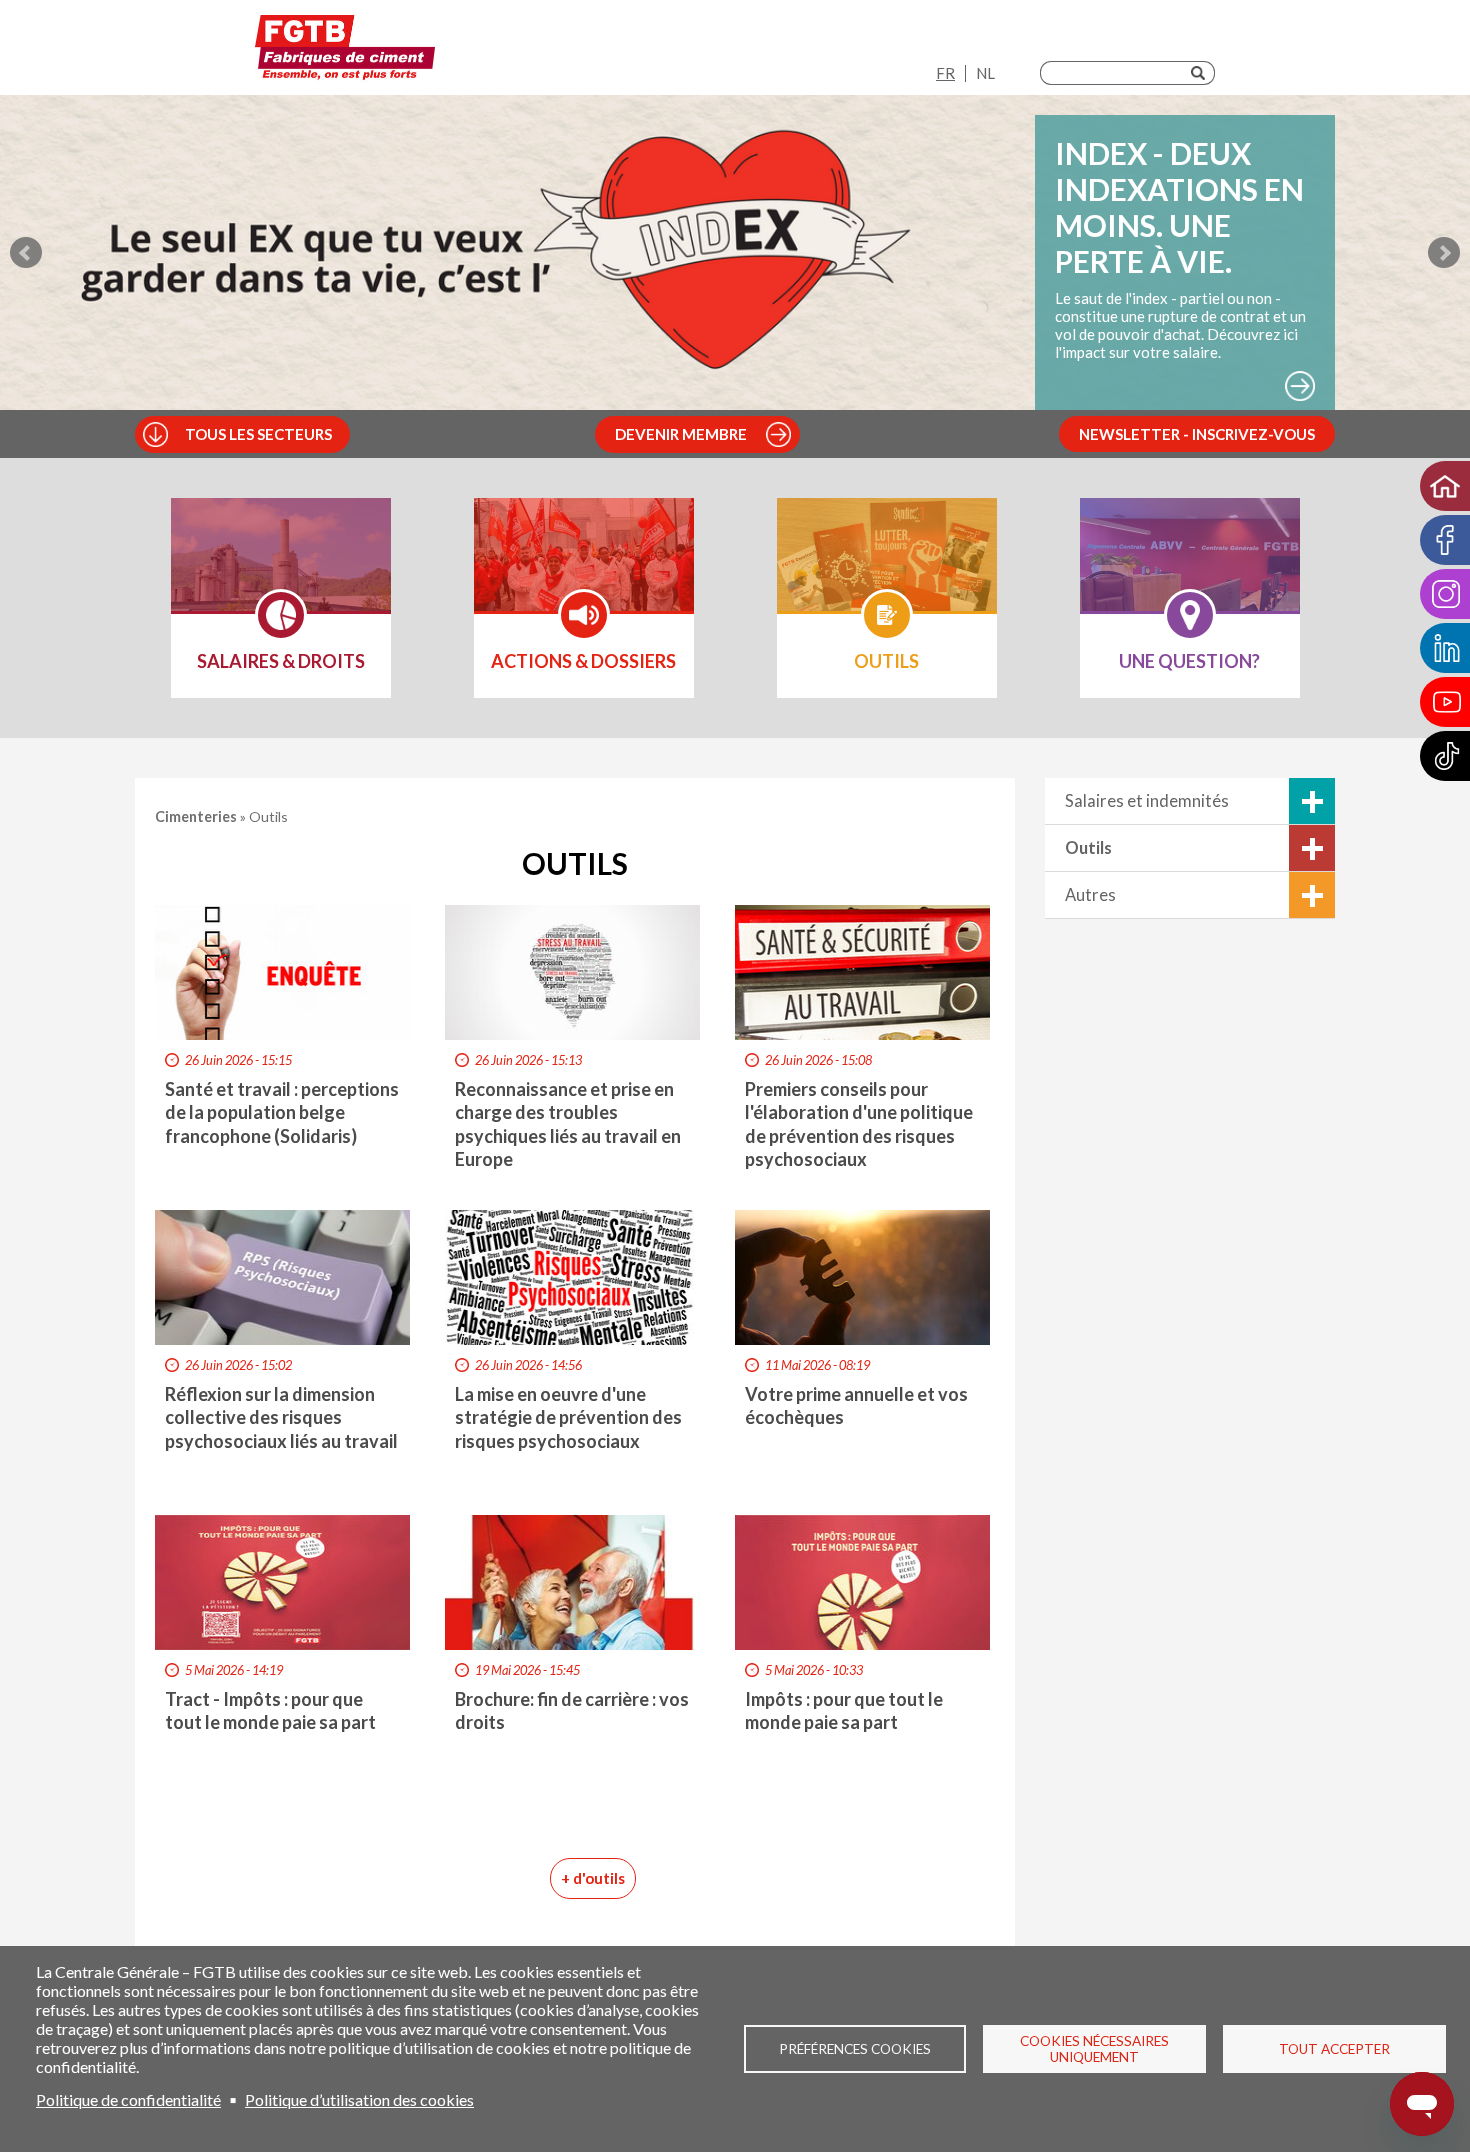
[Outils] (887, 568)
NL (985, 73)
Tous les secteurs (258, 434)
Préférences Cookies (855, 2049)
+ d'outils (593, 1878)
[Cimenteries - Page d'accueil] (345, 52)
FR (945, 73)
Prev (26, 253)
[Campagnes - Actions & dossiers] (584, 568)
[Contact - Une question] (1190, 568)
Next (1444, 253)
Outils (1088, 848)
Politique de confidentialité (128, 2099)
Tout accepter (1334, 2049)
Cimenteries (197, 816)
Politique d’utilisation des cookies (359, 2099)
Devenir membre (681, 434)
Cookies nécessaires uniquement (1094, 2049)
